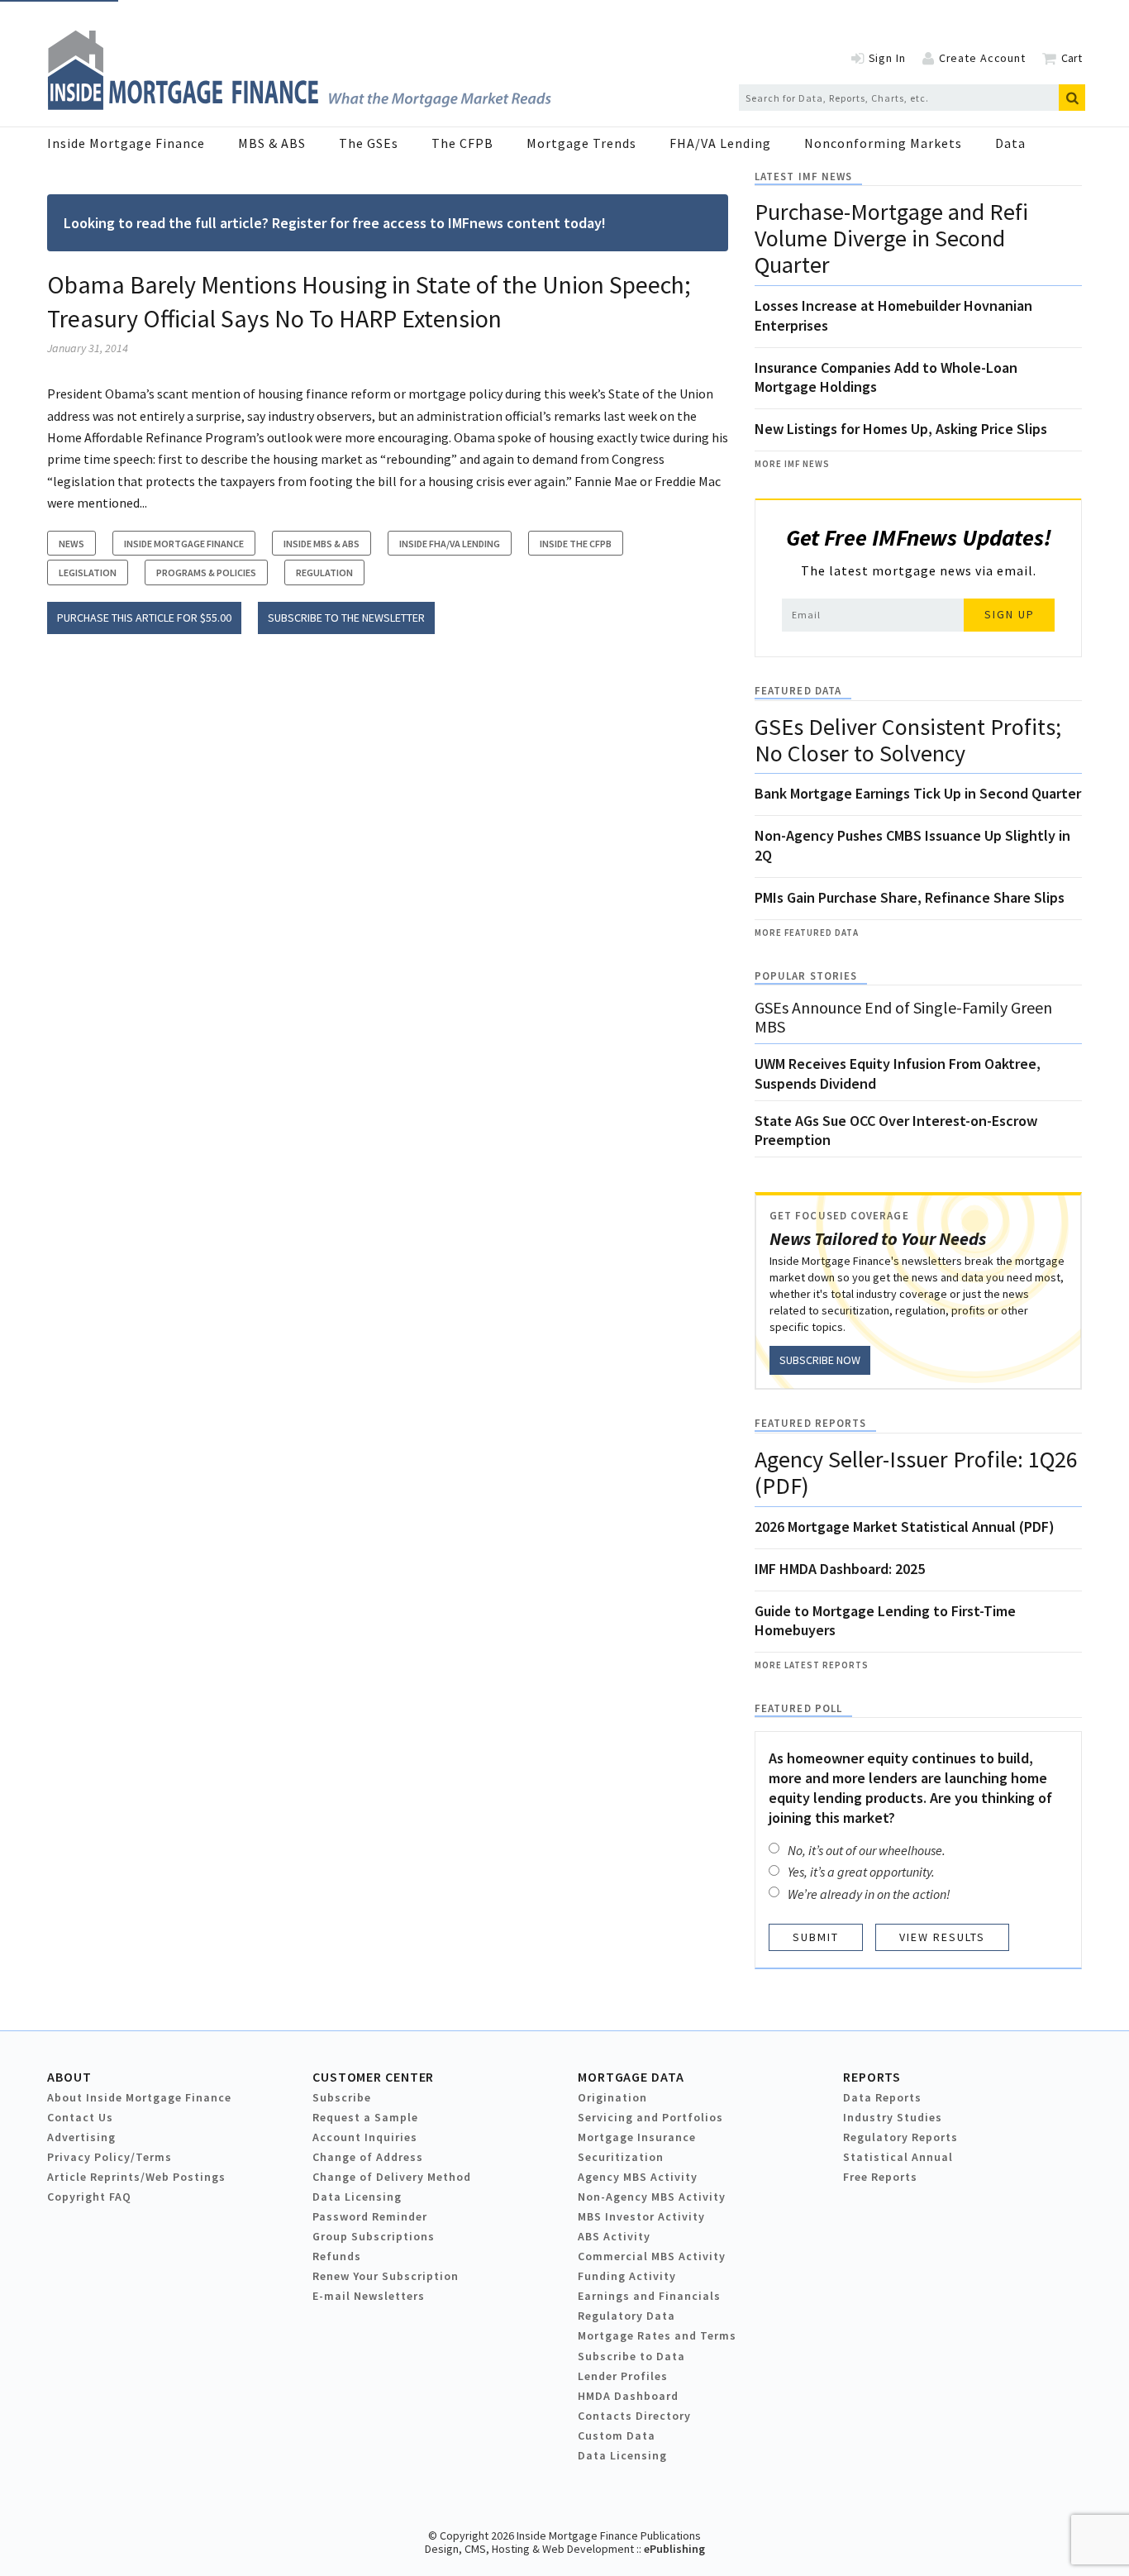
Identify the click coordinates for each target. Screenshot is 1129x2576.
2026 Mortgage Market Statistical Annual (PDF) (905, 1527)
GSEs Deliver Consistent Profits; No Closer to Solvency (908, 740)
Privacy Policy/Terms (110, 2157)
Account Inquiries (365, 2137)
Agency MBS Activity (638, 2177)
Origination (612, 2097)
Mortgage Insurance (637, 2137)
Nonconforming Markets (883, 143)
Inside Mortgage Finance (126, 143)
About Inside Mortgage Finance (139, 2097)
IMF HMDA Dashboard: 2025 (840, 1569)
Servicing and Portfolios (650, 2117)
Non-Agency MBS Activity (652, 2197)
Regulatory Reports (900, 2137)
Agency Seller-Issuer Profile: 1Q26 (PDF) (916, 1472)
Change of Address (368, 2157)
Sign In (887, 58)
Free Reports (880, 2177)
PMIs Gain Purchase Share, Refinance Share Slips (910, 897)
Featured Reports (810, 1423)
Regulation (324, 572)
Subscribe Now (820, 1360)
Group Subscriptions (374, 2236)
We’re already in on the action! (869, 1894)
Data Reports (882, 2097)
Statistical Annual (898, 2157)
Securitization (621, 2157)
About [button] (69, 2077)
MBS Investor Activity (641, 2216)
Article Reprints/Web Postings (136, 2177)
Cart (1072, 58)
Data (1010, 143)
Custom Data (617, 2435)
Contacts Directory (634, 2416)
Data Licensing (357, 2197)
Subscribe (342, 2097)
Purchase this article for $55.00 (144, 618)
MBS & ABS (272, 143)
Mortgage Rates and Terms (657, 2335)
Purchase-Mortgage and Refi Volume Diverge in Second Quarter (891, 238)
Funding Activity (627, 2276)
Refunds (337, 2256)
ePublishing (674, 2549)
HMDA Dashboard (628, 2396)
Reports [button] (872, 2077)
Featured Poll (798, 1708)
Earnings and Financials (649, 2296)
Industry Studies (893, 2117)
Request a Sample (365, 2117)
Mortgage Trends (581, 143)
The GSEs (369, 143)
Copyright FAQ (89, 2197)
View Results (942, 1937)
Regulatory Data (626, 2316)
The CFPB (462, 143)
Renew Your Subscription (386, 2276)
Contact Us (80, 2117)
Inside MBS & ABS (322, 544)
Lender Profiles (623, 2376)
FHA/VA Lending (720, 143)
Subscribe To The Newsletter (346, 618)
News (71, 544)
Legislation (88, 572)
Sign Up (1010, 614)
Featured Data (798, 691)
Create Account (982, 58)
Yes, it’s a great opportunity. (861, 1872)
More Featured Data (807, 933)
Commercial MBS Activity (652, 2256)
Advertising (81, 2137)
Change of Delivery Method (392, 2177)
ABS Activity (614, 2236)
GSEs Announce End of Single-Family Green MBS (903, 1017)
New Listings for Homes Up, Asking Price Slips (901, 429)
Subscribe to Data (631, 2356)
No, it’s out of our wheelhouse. (867, 1850)
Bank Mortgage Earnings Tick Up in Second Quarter (918, 793)
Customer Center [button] (373, 2077)
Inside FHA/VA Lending (450, 544)
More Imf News (792, 464)
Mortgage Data (631, 2077)
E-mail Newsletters (369, 2296)
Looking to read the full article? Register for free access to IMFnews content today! (335, 223)
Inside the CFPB (576, 544)
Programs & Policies (206, 572)
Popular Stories (806, 976)
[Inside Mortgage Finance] (299, 105)
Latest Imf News (803, 177)
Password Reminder (370, 2216)
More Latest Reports (812, 1665)
